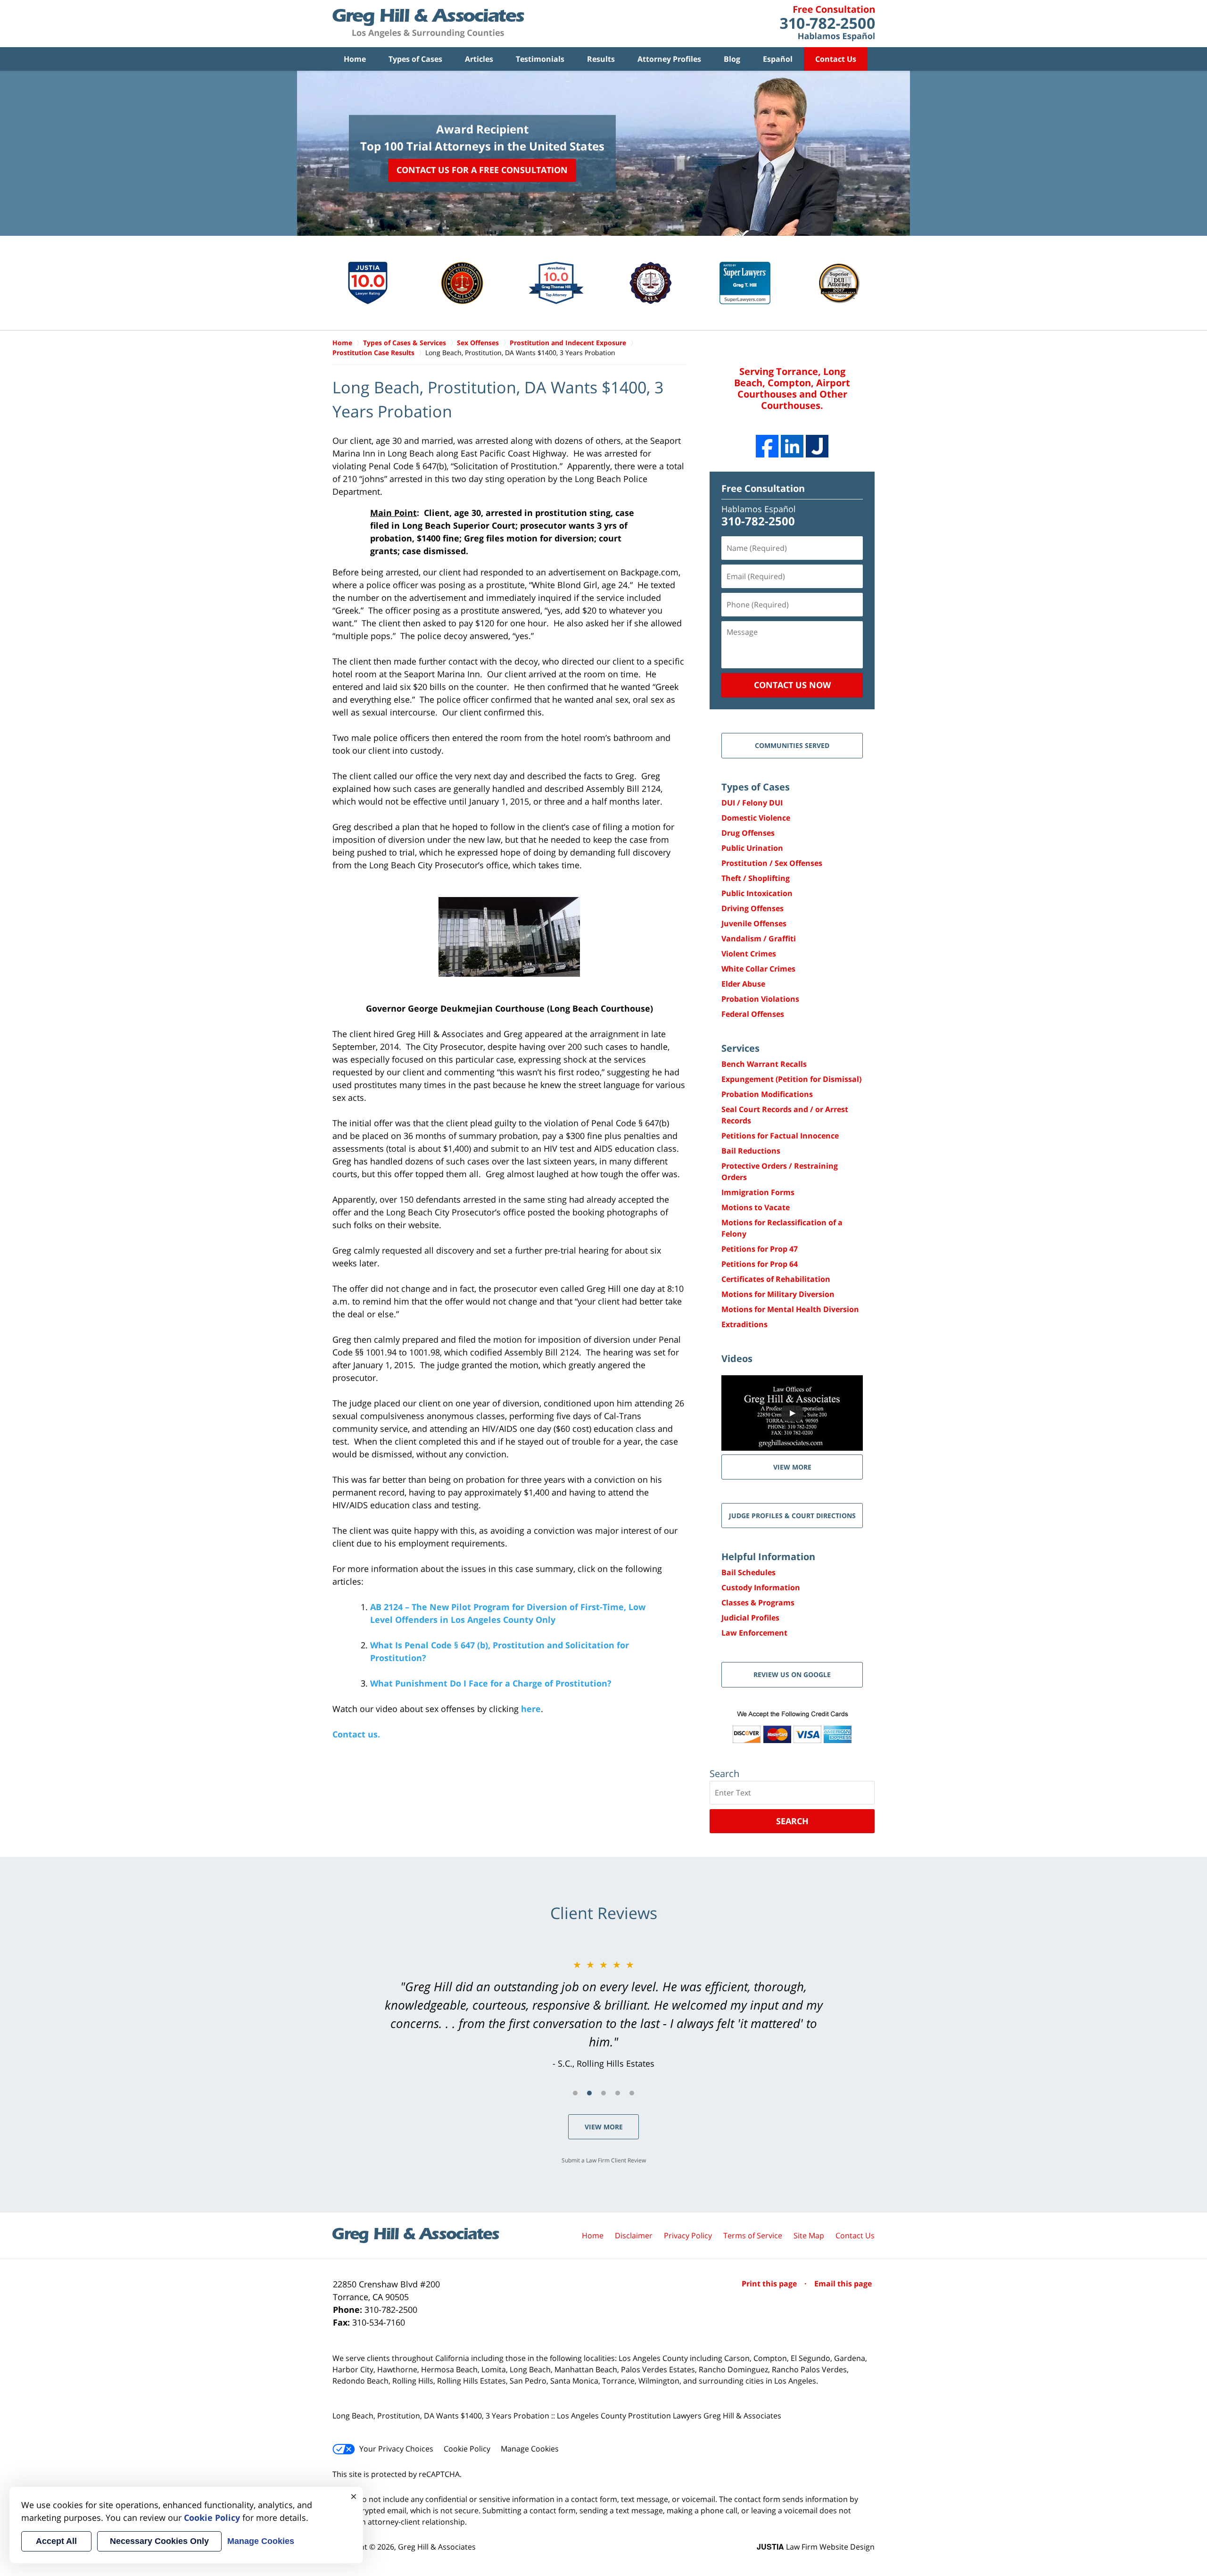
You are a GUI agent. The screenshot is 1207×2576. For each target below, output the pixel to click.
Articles (479, 59)
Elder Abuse (743, 984)
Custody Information (761, 1587)
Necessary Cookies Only (159, 2541)
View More (604, 2127)
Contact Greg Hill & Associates (827, 24)
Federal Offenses (753, 1014)
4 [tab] (618, 2093)
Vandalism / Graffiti (759, 939)
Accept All (56, 2541)
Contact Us (836, 59)
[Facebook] (767, 446)
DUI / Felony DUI (752, 803)
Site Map (809, 2235)
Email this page (843, 2284)
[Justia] (817, 446)
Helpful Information (768, 1557)
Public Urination (752, 848)
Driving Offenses (752, 908)
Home (355, 59)
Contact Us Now (792, 685)
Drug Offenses (748, 833)
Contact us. (356, 1734)
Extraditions (744, 1324)
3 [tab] (603, 2093)
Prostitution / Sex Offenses (772, 863)
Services (740, 1048)
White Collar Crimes (758, 969)
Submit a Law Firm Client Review (604, 2160)
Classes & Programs (758, 1603)
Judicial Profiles (750, 1618)
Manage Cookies (530, 2449)
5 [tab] (632, 2093)
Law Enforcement (754, 1633)
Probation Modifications (767, 1094)
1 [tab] (575, 2093)
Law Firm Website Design (816, 2547)
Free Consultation (763, 488)
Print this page (770, 2284)
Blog (732, 59)
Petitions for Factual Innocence (780, 1136)
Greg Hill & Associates (437, 2547)
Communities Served (792, 745)
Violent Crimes (749, 954)
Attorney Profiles (669, 59)
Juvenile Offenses (754, 923)
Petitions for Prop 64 (760, 1264)
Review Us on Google (792, 1674)
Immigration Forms (758, 1192)
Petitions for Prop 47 (760, 1249)
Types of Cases (415, 59)
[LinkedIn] (792, 446)
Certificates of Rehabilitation (776, 1279)
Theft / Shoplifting (756, 878)
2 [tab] (589, 2093)
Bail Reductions (751, 1151)
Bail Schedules (748, 1572)
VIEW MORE (792, 1467)
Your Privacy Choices (396, 2449)
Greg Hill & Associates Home (428, 24)
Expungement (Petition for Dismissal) (791, 1079)
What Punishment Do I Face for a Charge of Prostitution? (491, 1683)
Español (778, 59)
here (531, 1709)
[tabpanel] (603, 2014)
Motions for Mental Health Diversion (790, 1309)
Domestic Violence (756, 818)
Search (792, 1821)
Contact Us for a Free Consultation (482, 170)
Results (601, 59)
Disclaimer (634, 2235)
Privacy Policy (688, 2235)
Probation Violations (760, 999)
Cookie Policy (467, 2449)
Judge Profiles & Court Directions (792, 1516)
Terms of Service (753, 2235)
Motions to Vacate (756, 1207)
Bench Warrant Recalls (764, 1064)
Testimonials (540, 59)
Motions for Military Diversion (778, 1294)
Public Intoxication (757, 893)
